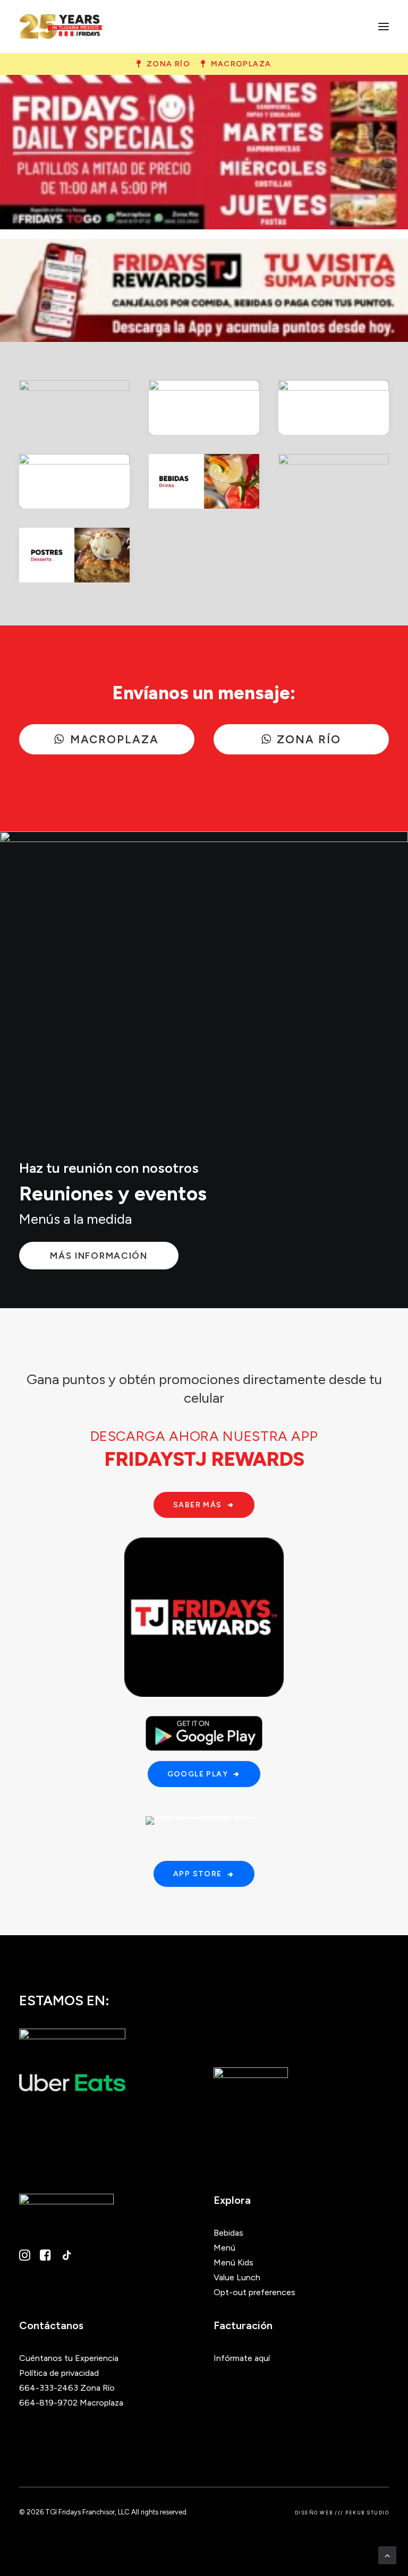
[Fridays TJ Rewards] (204, 290)
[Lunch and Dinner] (334, 407)
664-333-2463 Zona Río (67, 2388)
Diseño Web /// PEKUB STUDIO (342, 2513)
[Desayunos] (74, 407)
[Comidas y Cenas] (204, 407)
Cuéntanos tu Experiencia (69, 2358)
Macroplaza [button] (241, 64)
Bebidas (228, 2233)
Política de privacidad (59, 2373)
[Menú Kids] (334, 481)
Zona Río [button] (168, 64)
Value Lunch (237, 2277)
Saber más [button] (198, 1505)
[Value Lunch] (74, 481)
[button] (384, 27)
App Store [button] (198, 1874)
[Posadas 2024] (204, 977)
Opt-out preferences (254, 2292)
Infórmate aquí (242, 2358)
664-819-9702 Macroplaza (71, 2403)
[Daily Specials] (204, 152)
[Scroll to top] (387, 2554)
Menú (224, 2248)
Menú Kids (233, 2262)
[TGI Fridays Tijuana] (61, 27)
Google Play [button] (198, 1774)
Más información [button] (99, 1256)
